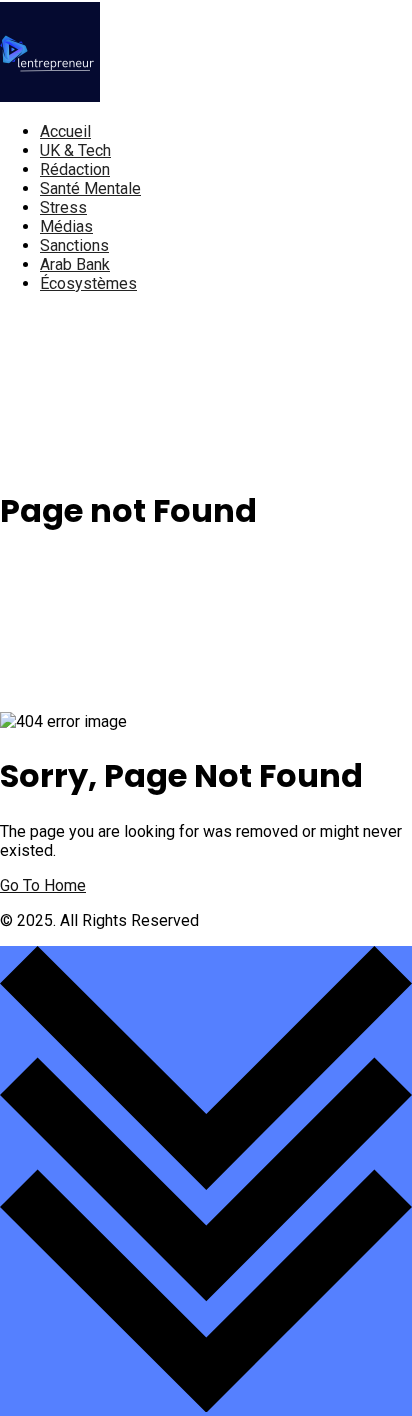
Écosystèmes (88, 283)
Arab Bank (75, 264)
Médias (66, 226)
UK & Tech (75, 150)
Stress (63, 207)
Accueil (65, 131)
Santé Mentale (90, 188)
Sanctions (74, 245)
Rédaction (75, 169)
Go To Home (43, 885)
